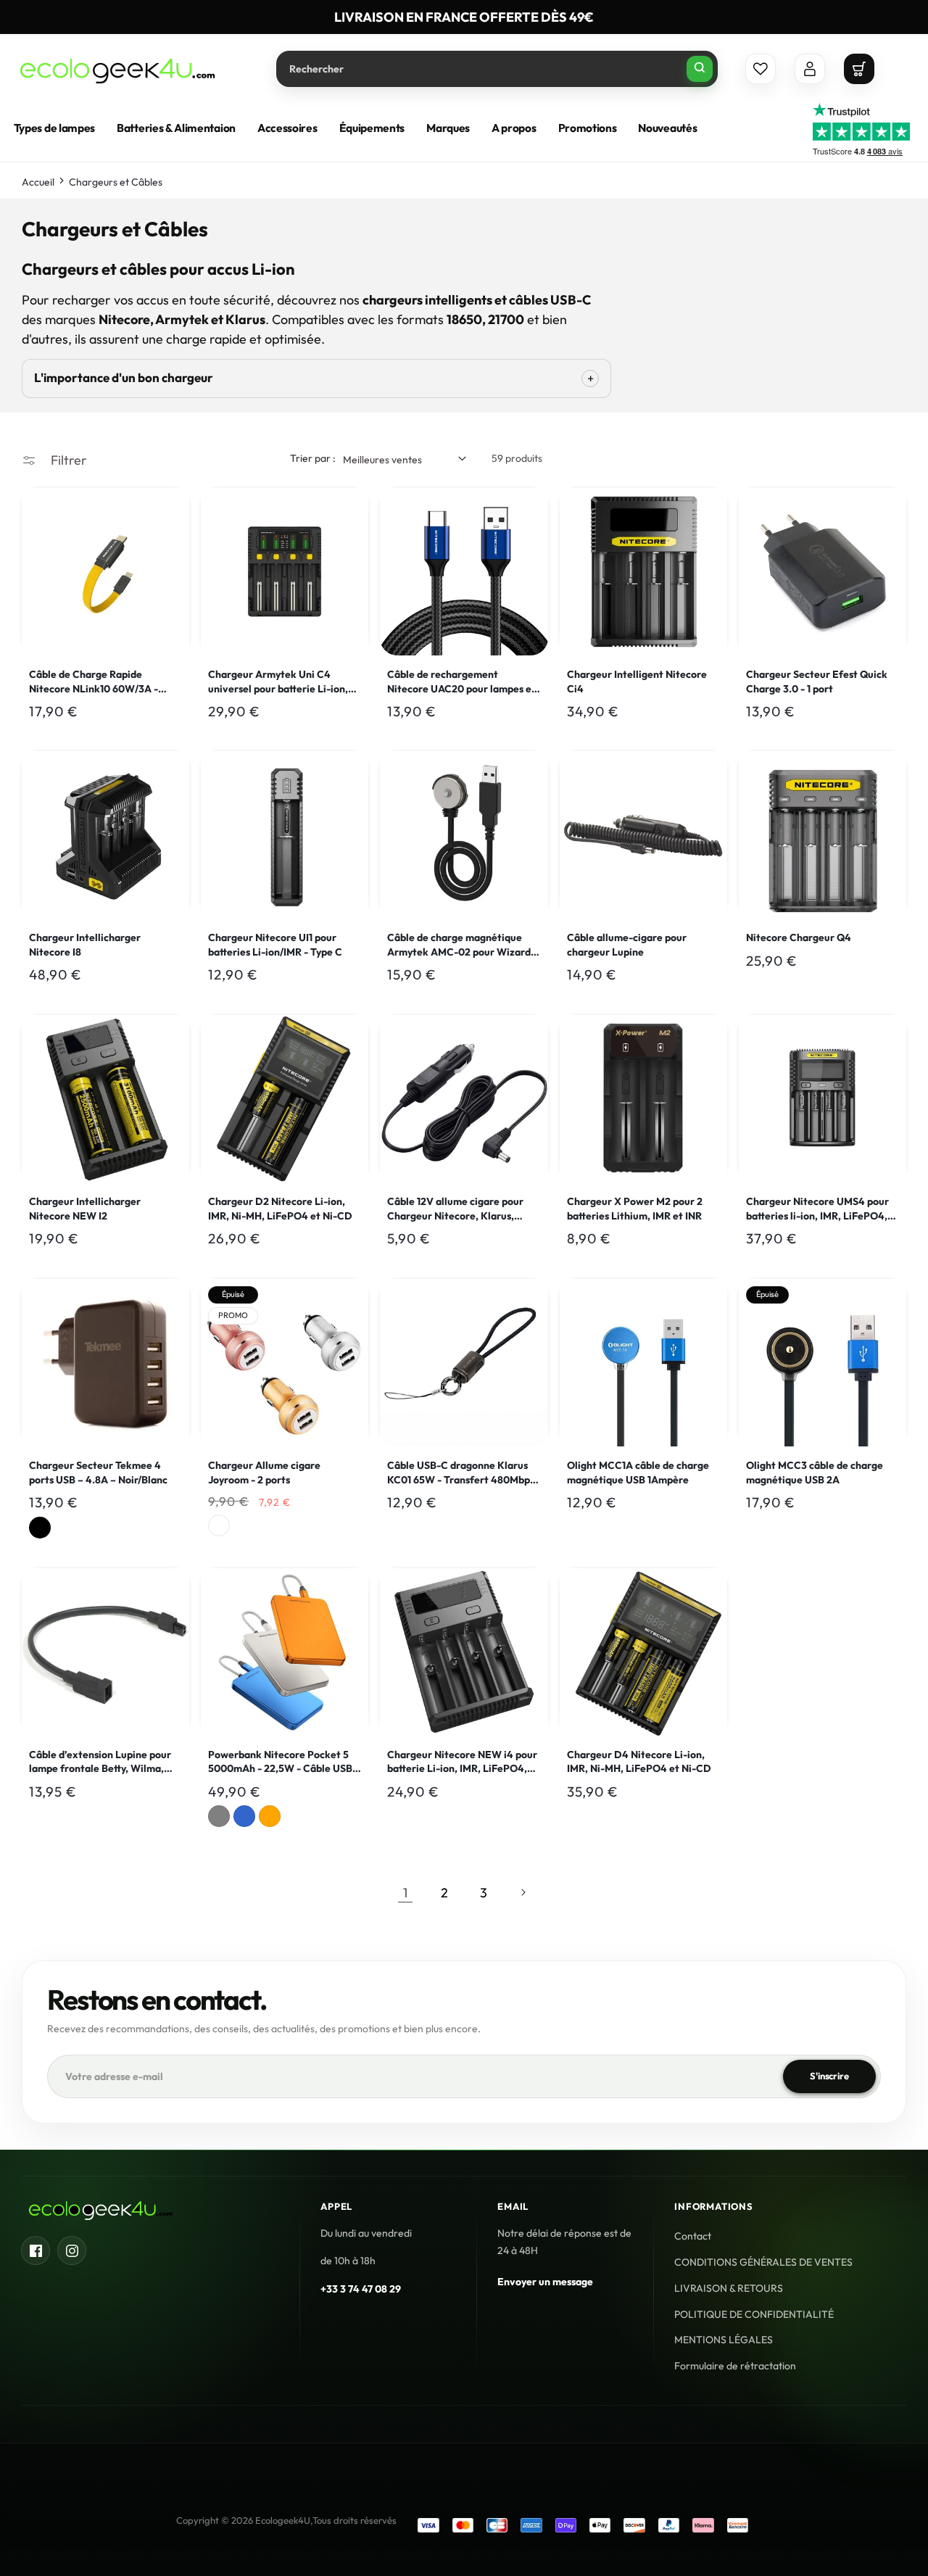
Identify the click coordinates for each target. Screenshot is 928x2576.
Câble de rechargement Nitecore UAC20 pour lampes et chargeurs (461, 682)
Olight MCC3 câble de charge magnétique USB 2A (815, 1473)
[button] (859, 69)
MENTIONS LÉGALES (724, 2340)
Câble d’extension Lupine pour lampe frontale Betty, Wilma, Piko (100, 1762)
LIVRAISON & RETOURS (729, 2288)
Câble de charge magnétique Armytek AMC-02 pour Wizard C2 (459, 946)
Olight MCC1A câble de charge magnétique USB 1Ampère (638, 1473)
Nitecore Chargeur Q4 (799, 938)
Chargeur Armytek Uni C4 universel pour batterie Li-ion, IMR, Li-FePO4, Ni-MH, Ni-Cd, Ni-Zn (278, 682)
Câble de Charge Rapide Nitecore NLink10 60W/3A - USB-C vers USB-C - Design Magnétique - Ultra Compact (96, 682)
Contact (693, 2236)
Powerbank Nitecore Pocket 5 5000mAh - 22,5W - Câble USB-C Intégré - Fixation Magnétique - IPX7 (283, 1762)
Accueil (38, 182)
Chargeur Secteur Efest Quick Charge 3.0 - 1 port (817, 682)
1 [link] (405, 1892)
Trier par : (313, 458)
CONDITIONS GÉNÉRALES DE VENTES (763, 2262)
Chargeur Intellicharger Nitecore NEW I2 (85, 1209)
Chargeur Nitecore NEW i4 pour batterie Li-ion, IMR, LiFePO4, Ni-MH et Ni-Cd (462, 1762)
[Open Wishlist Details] (761, 69)
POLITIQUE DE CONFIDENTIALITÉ (754, 2314)
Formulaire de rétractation (735, 2366)
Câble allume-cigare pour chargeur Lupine (627, 945)
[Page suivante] (523, 1892)
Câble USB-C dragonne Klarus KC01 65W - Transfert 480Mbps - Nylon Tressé (461, 1473)
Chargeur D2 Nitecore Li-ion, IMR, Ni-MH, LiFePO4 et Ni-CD (280, 1209)
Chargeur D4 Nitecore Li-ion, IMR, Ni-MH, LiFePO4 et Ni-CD (639, 1762)
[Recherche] (700, 69)
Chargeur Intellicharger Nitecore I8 (85, 945)
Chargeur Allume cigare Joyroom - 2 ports (264, 1473)
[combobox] (497, 69)
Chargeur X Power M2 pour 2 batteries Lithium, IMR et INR (635, 1209)
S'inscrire (829, 2076)
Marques (448, 128)
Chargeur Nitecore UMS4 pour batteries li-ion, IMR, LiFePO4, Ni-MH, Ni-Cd (817, 1209)
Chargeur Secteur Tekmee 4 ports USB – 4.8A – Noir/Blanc (98, 1473)
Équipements (372, 128)
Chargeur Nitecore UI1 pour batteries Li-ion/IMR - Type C (275, 945)
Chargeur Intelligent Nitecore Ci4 (637, 682)
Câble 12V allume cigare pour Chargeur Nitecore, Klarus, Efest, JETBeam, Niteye (455, 1209)
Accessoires (287, 128)
